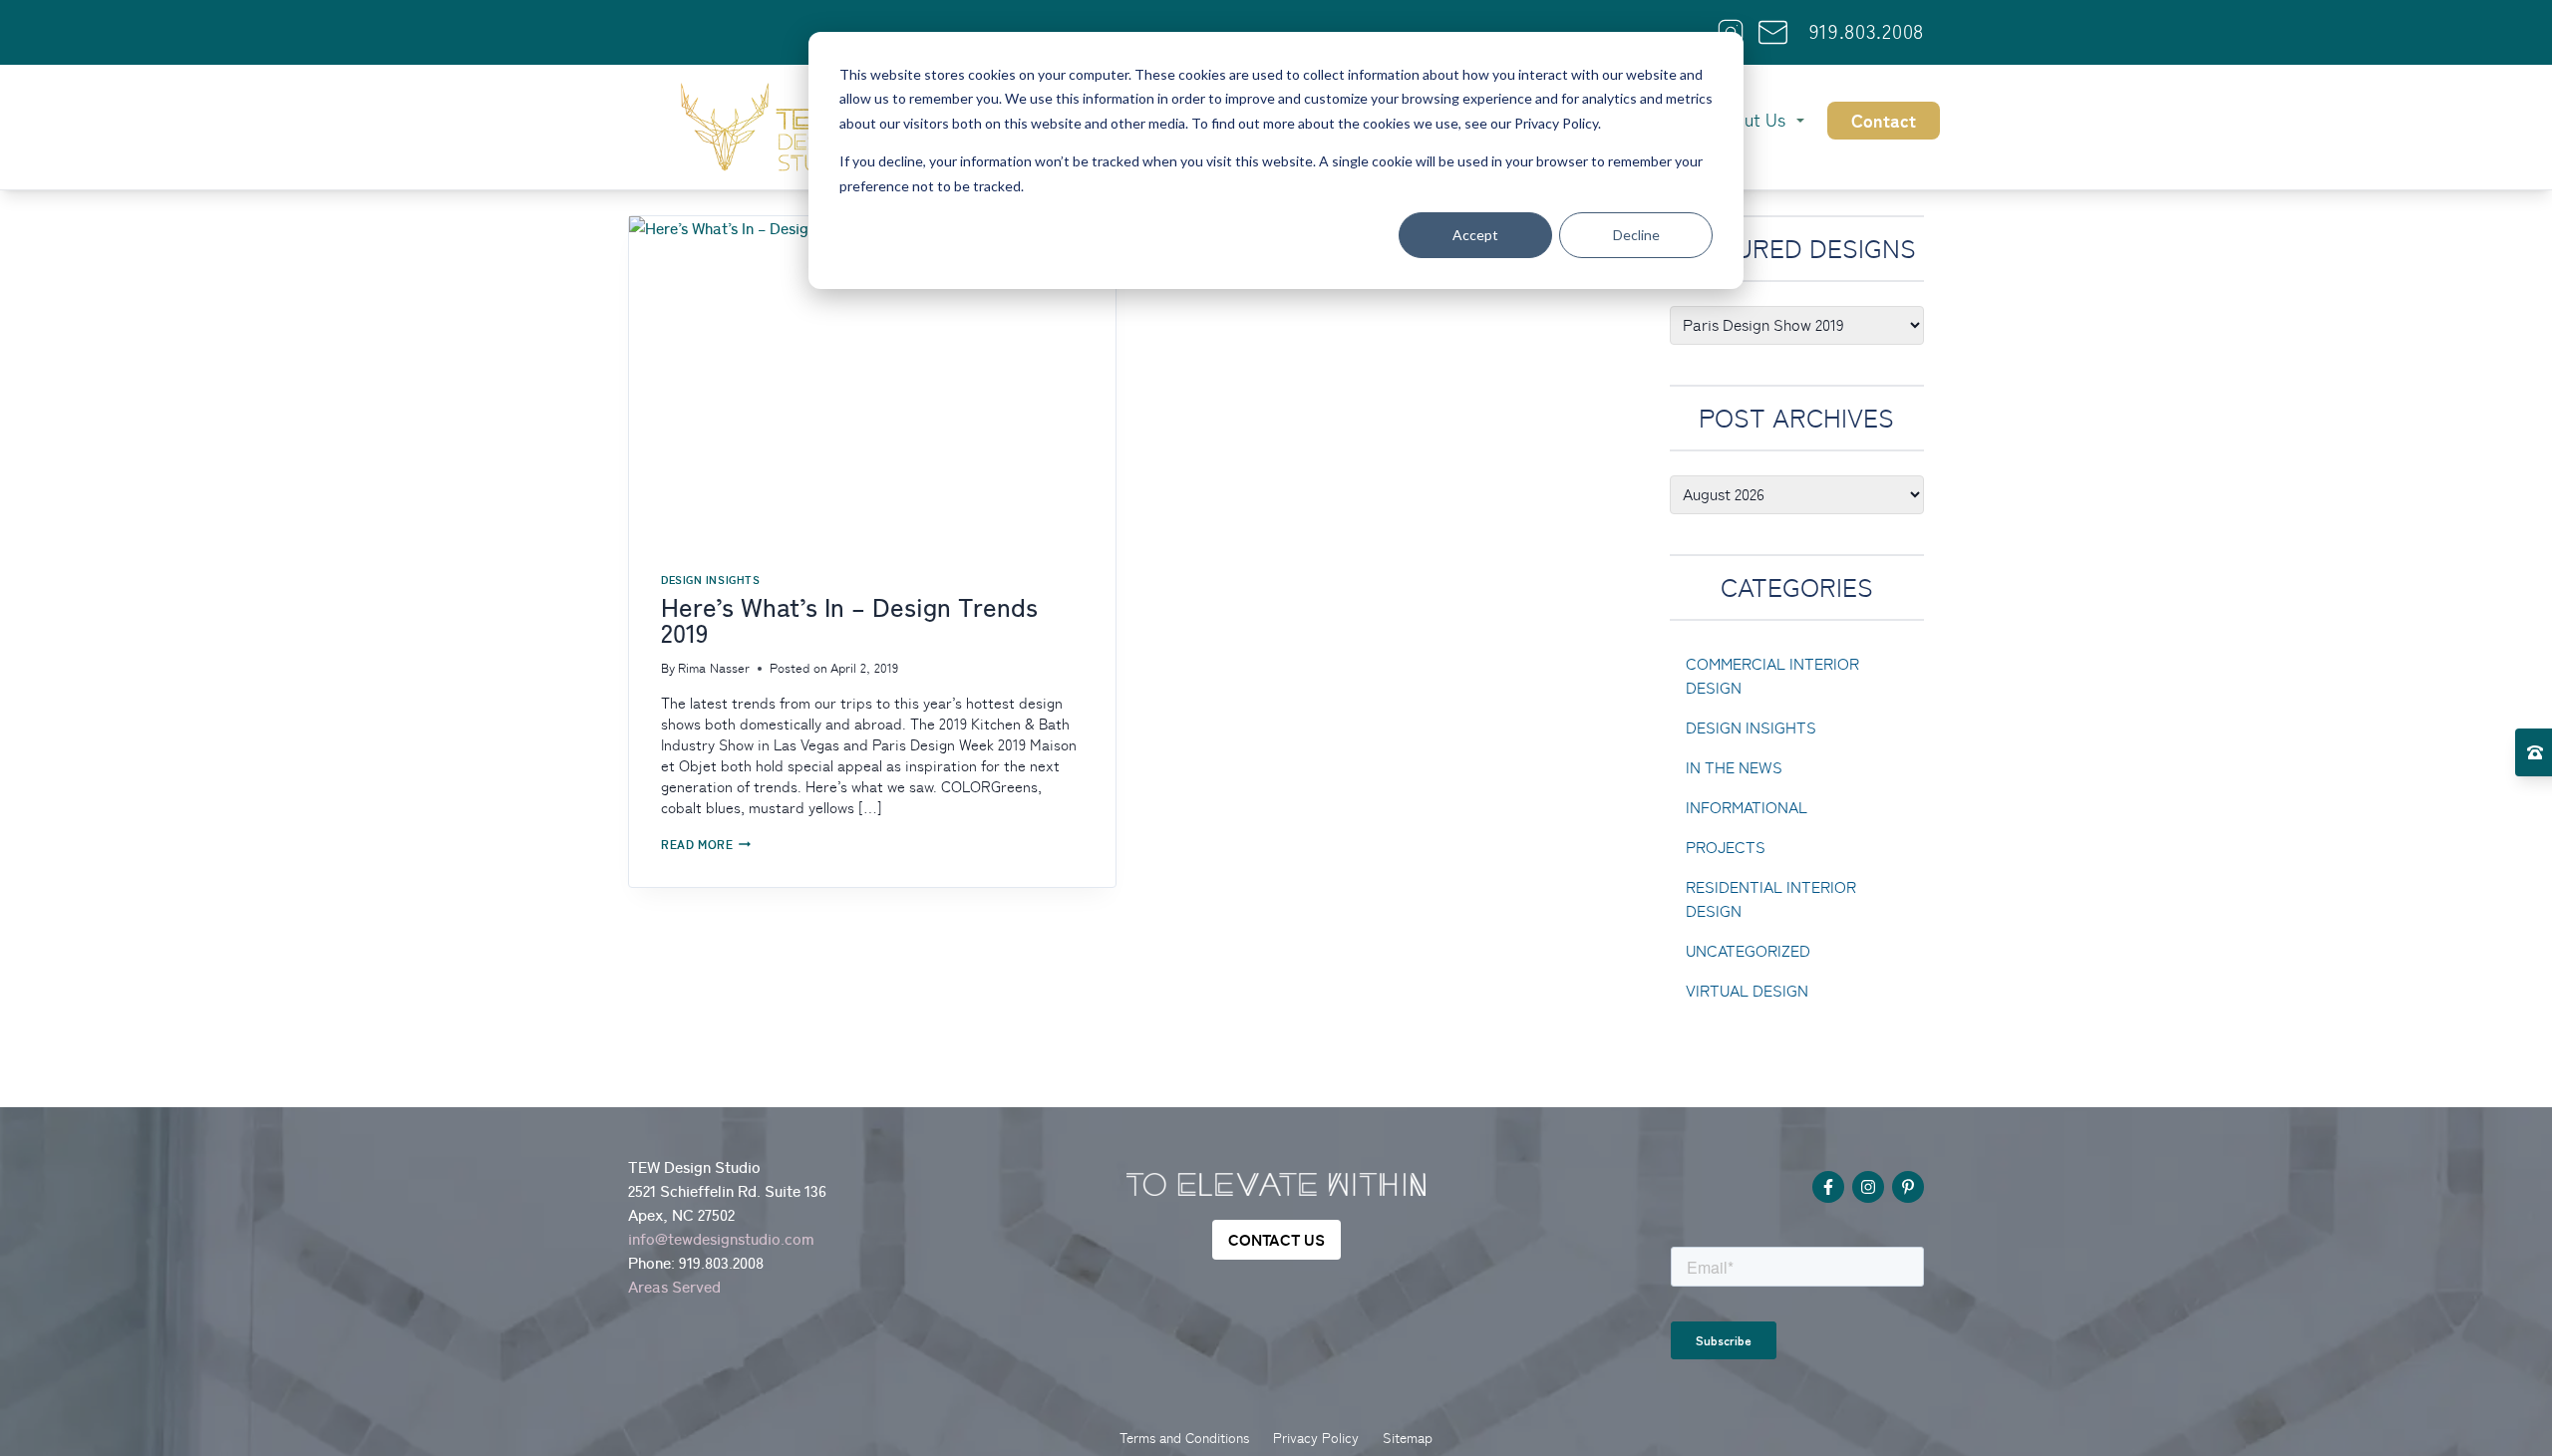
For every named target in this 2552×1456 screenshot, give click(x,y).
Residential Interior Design (1771, 899)
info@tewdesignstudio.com (721, 1239)
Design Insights (710, 580)
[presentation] (872, 379)
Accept (1475, 235)
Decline (1636, 235)
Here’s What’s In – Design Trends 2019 (849, 621)
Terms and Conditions (1184, 1438)
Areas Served (674, 1287)
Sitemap (1408, 1438)
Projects (1726, 848)
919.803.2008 (1867, 32)
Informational (1747, 808)
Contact (1884, 121)
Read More (706, 845)
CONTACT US (1276, 1240)
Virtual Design (1747, 991)
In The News (1734, 768)
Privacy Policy (1316, 1438)
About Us (1749, 120)
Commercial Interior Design (1772, 676)
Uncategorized (1748, 951)
